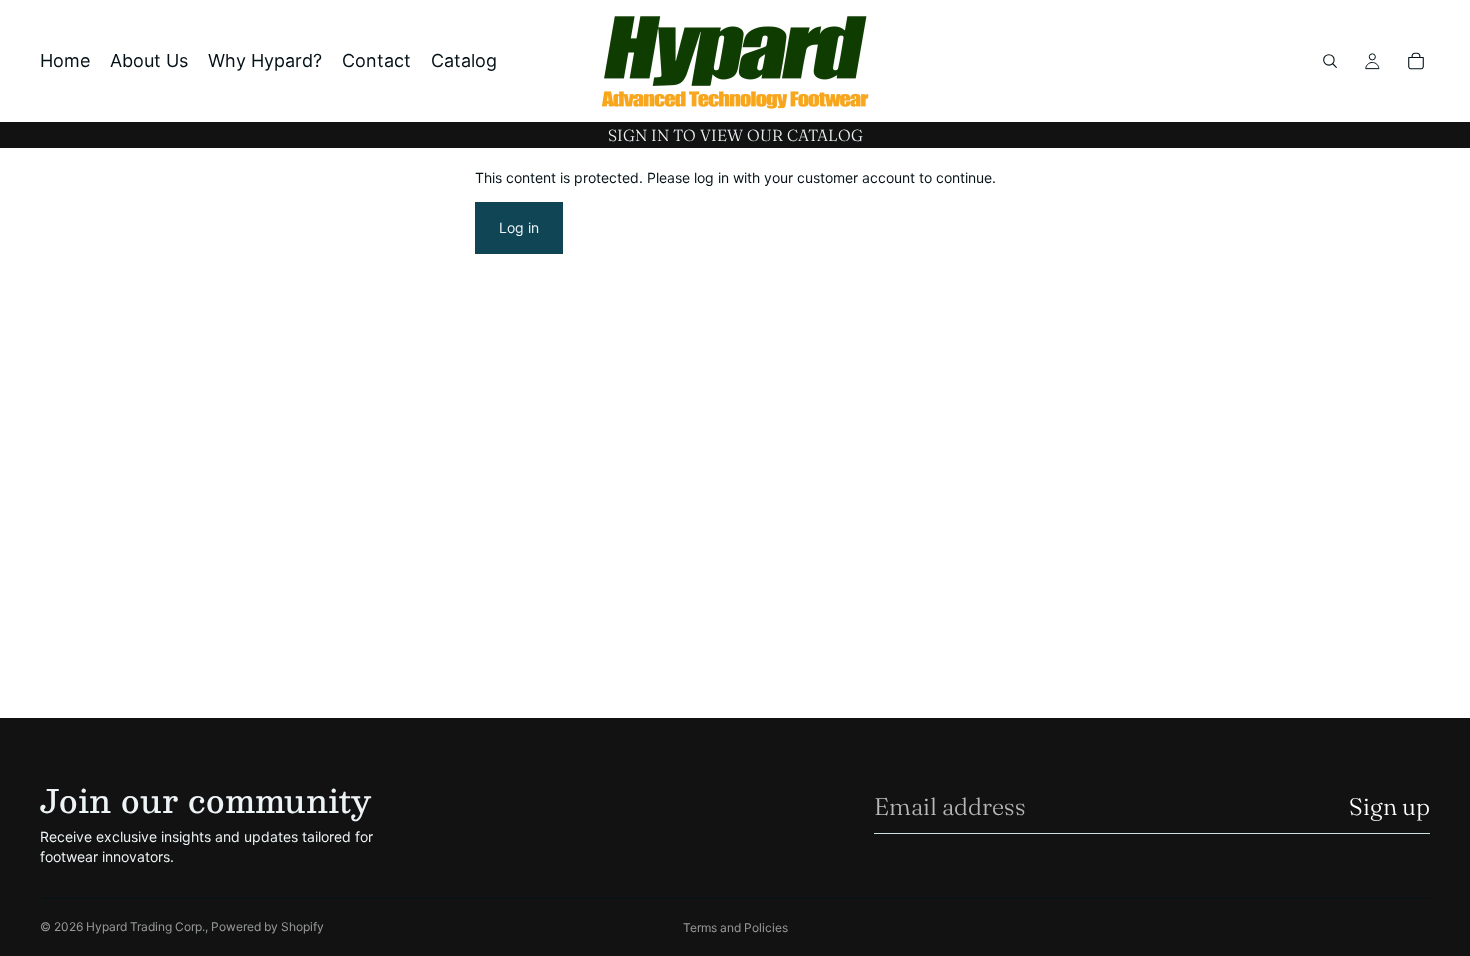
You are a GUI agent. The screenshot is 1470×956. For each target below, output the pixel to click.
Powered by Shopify (267, 926)
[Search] (1330, 61)
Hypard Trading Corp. (145, 926)
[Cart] (1416, 61)
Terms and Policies (735, 927)
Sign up (1389, 806)
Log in (519, 227)
